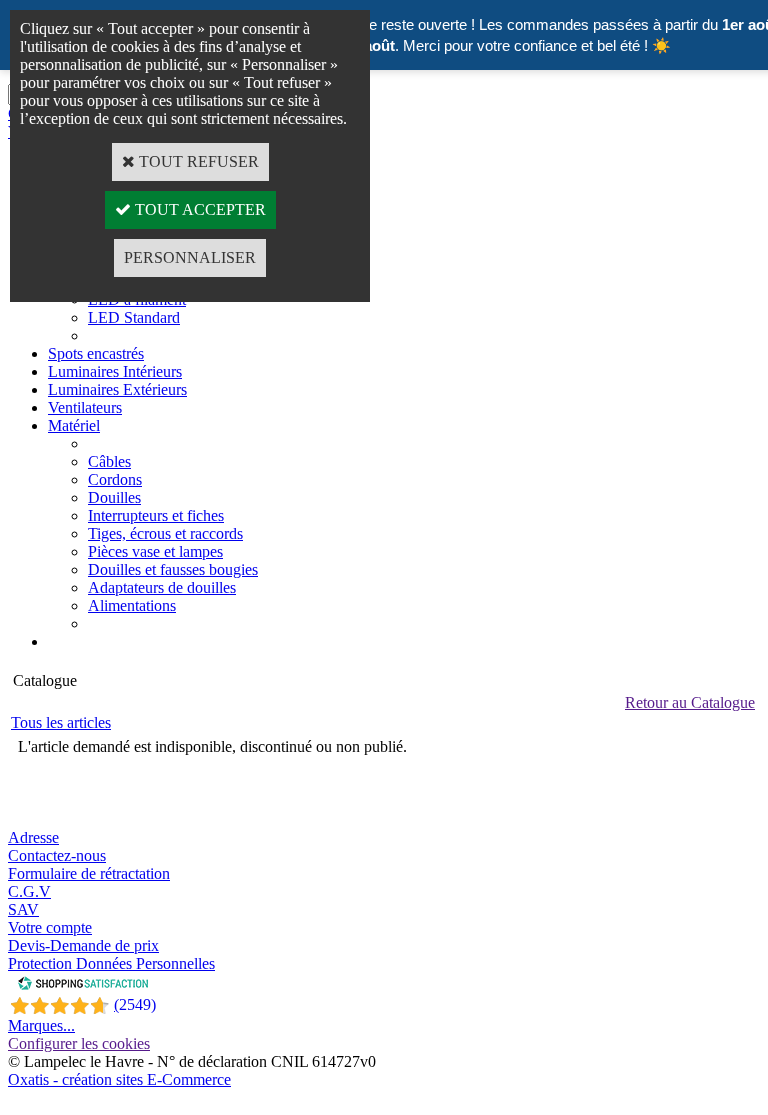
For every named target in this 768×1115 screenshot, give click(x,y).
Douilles (114, 497)
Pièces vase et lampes (155, 551)
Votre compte (50, 927)
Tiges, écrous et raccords (165, 533)
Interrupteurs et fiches (156, 515)
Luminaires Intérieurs (115, 371)
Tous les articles (61, 722)
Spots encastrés (96, 353)
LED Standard (134, 317)
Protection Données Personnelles (111, 963)
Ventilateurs (85, 407)
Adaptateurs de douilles (162, 587)
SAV (23, 909)
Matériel (74, 425)
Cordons (115, 479)
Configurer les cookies (79, 1043)
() (135, 1004)
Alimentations (132, 605)
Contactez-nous (57, 855)
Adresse (33, 837)
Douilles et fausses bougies (173, 569)
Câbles (109, 461)
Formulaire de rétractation (89, 873)
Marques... (41, 1025)
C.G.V (29, 891)
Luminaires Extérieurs (117, 389)
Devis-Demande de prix (83, 945)
